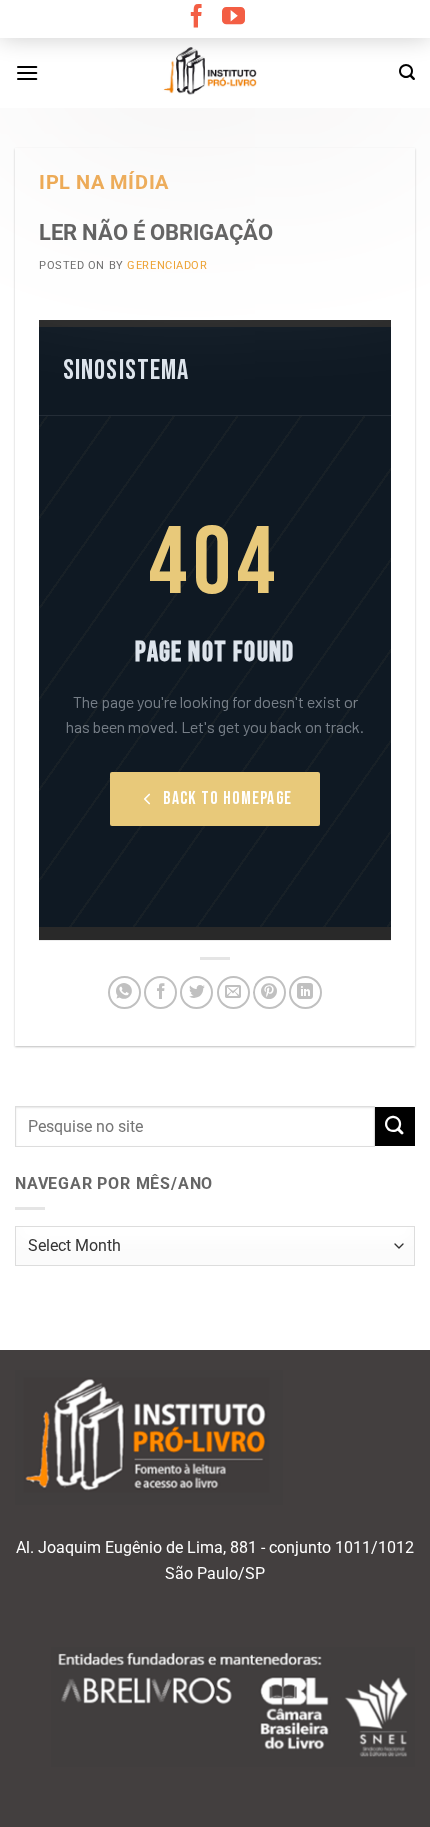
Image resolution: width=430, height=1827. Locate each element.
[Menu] (27, 72)
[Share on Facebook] (160, 992)
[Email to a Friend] (233, 992)
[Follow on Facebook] (196, 18)
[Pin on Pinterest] (269, 992)
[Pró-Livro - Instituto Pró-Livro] (215, 73)
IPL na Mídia (104, 182)
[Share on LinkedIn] (305, 992)
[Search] (407, 72)
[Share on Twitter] (196, 992)
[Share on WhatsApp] (124, 992)
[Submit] (395, 1126)
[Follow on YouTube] (233, 18)
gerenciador (167, 265)
